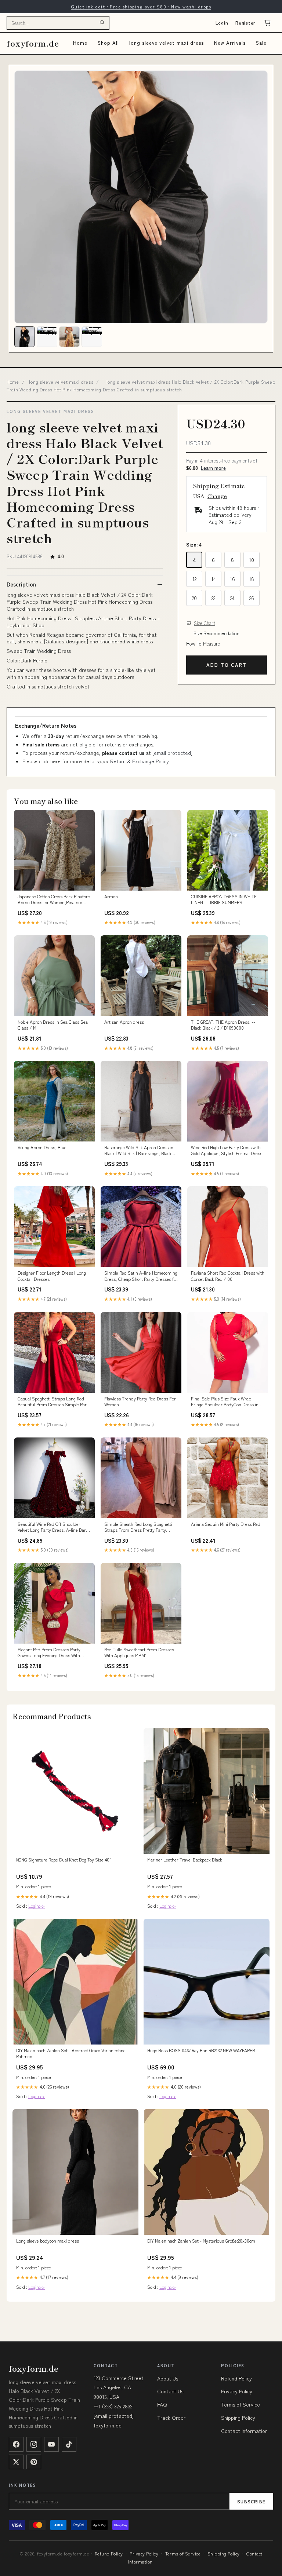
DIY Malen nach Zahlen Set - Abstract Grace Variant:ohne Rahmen (71, 2053)
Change (217, 496)
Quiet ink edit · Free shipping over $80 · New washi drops (141, 6)
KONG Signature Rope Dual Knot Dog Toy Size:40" (64, 1860)
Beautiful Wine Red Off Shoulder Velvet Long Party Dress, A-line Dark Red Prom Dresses (53, 1527)
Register (245, 23)
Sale (261, 43)
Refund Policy (236, 2378)
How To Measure (203, 644)
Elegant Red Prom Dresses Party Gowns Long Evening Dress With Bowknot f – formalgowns (49, 1653)
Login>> (37, 1906)
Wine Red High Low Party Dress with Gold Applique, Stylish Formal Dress (227, 1150)
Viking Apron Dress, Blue (42, 1147)
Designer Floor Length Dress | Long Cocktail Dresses (52, 1276)
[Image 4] (92, 337)
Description (21, 584)
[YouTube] (51, 2444)
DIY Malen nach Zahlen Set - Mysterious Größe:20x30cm (201, 2241)
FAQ (162, 2404)
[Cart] (267, 23)
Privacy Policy (237, 2391)
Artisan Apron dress (124, 1022)
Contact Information (244, 2431)
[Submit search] (102, 23)
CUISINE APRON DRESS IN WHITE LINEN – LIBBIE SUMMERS (224, 899)
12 (194, 579)
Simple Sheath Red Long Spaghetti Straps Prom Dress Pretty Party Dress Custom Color (138, 1527)
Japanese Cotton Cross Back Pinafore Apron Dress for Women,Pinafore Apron (54, 900)
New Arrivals (230, 43)
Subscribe (251, 2501)
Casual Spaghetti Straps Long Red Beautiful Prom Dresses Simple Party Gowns (54, 1402)
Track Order (171, 2418)
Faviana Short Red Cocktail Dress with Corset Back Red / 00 (228, 1276)
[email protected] (172, 753)
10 (252, 560)
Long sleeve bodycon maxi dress (48, 2241)
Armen (111, 896)
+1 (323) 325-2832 (113, 2406)
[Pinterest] (34, 2462)
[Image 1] (25, 337)
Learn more (213, 468)
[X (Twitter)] (16, 2462)
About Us (168, 2378)
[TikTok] (69, 2444)
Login (222, 23)
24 (232, 598)
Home (80, 43)
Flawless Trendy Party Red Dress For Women (140, 1402)
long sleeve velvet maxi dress (167, 43)
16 (232, 579)
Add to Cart (226, 665)
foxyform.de (33, 43)
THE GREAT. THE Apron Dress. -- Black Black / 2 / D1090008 (223, 1025)
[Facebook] (16, 2444)
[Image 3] (69, 337)
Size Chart (205, 623)
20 (194, 598)
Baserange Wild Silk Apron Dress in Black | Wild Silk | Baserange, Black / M (140, 1151)
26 (252, 598)
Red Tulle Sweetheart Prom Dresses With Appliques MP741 (139, 1652)
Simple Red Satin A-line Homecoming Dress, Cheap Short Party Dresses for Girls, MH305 (141, 1276)
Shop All (108, 43)
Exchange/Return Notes (46, 726)
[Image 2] (47, 337)
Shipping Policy (238, 2418)
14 (214, 579)
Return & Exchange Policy (140, 761)
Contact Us (170, 2391)
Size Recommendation (216, 633)
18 (252, 579)
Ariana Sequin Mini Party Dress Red (226, 1524)
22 (213, 598)
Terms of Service (241, 2404)
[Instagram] (34, 2444)
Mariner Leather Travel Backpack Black (185, 1860)
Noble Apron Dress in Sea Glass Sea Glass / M (53, 1025)
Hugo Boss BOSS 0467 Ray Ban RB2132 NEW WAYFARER (201, 2050)
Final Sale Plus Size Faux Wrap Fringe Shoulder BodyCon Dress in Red (225, 1402)
